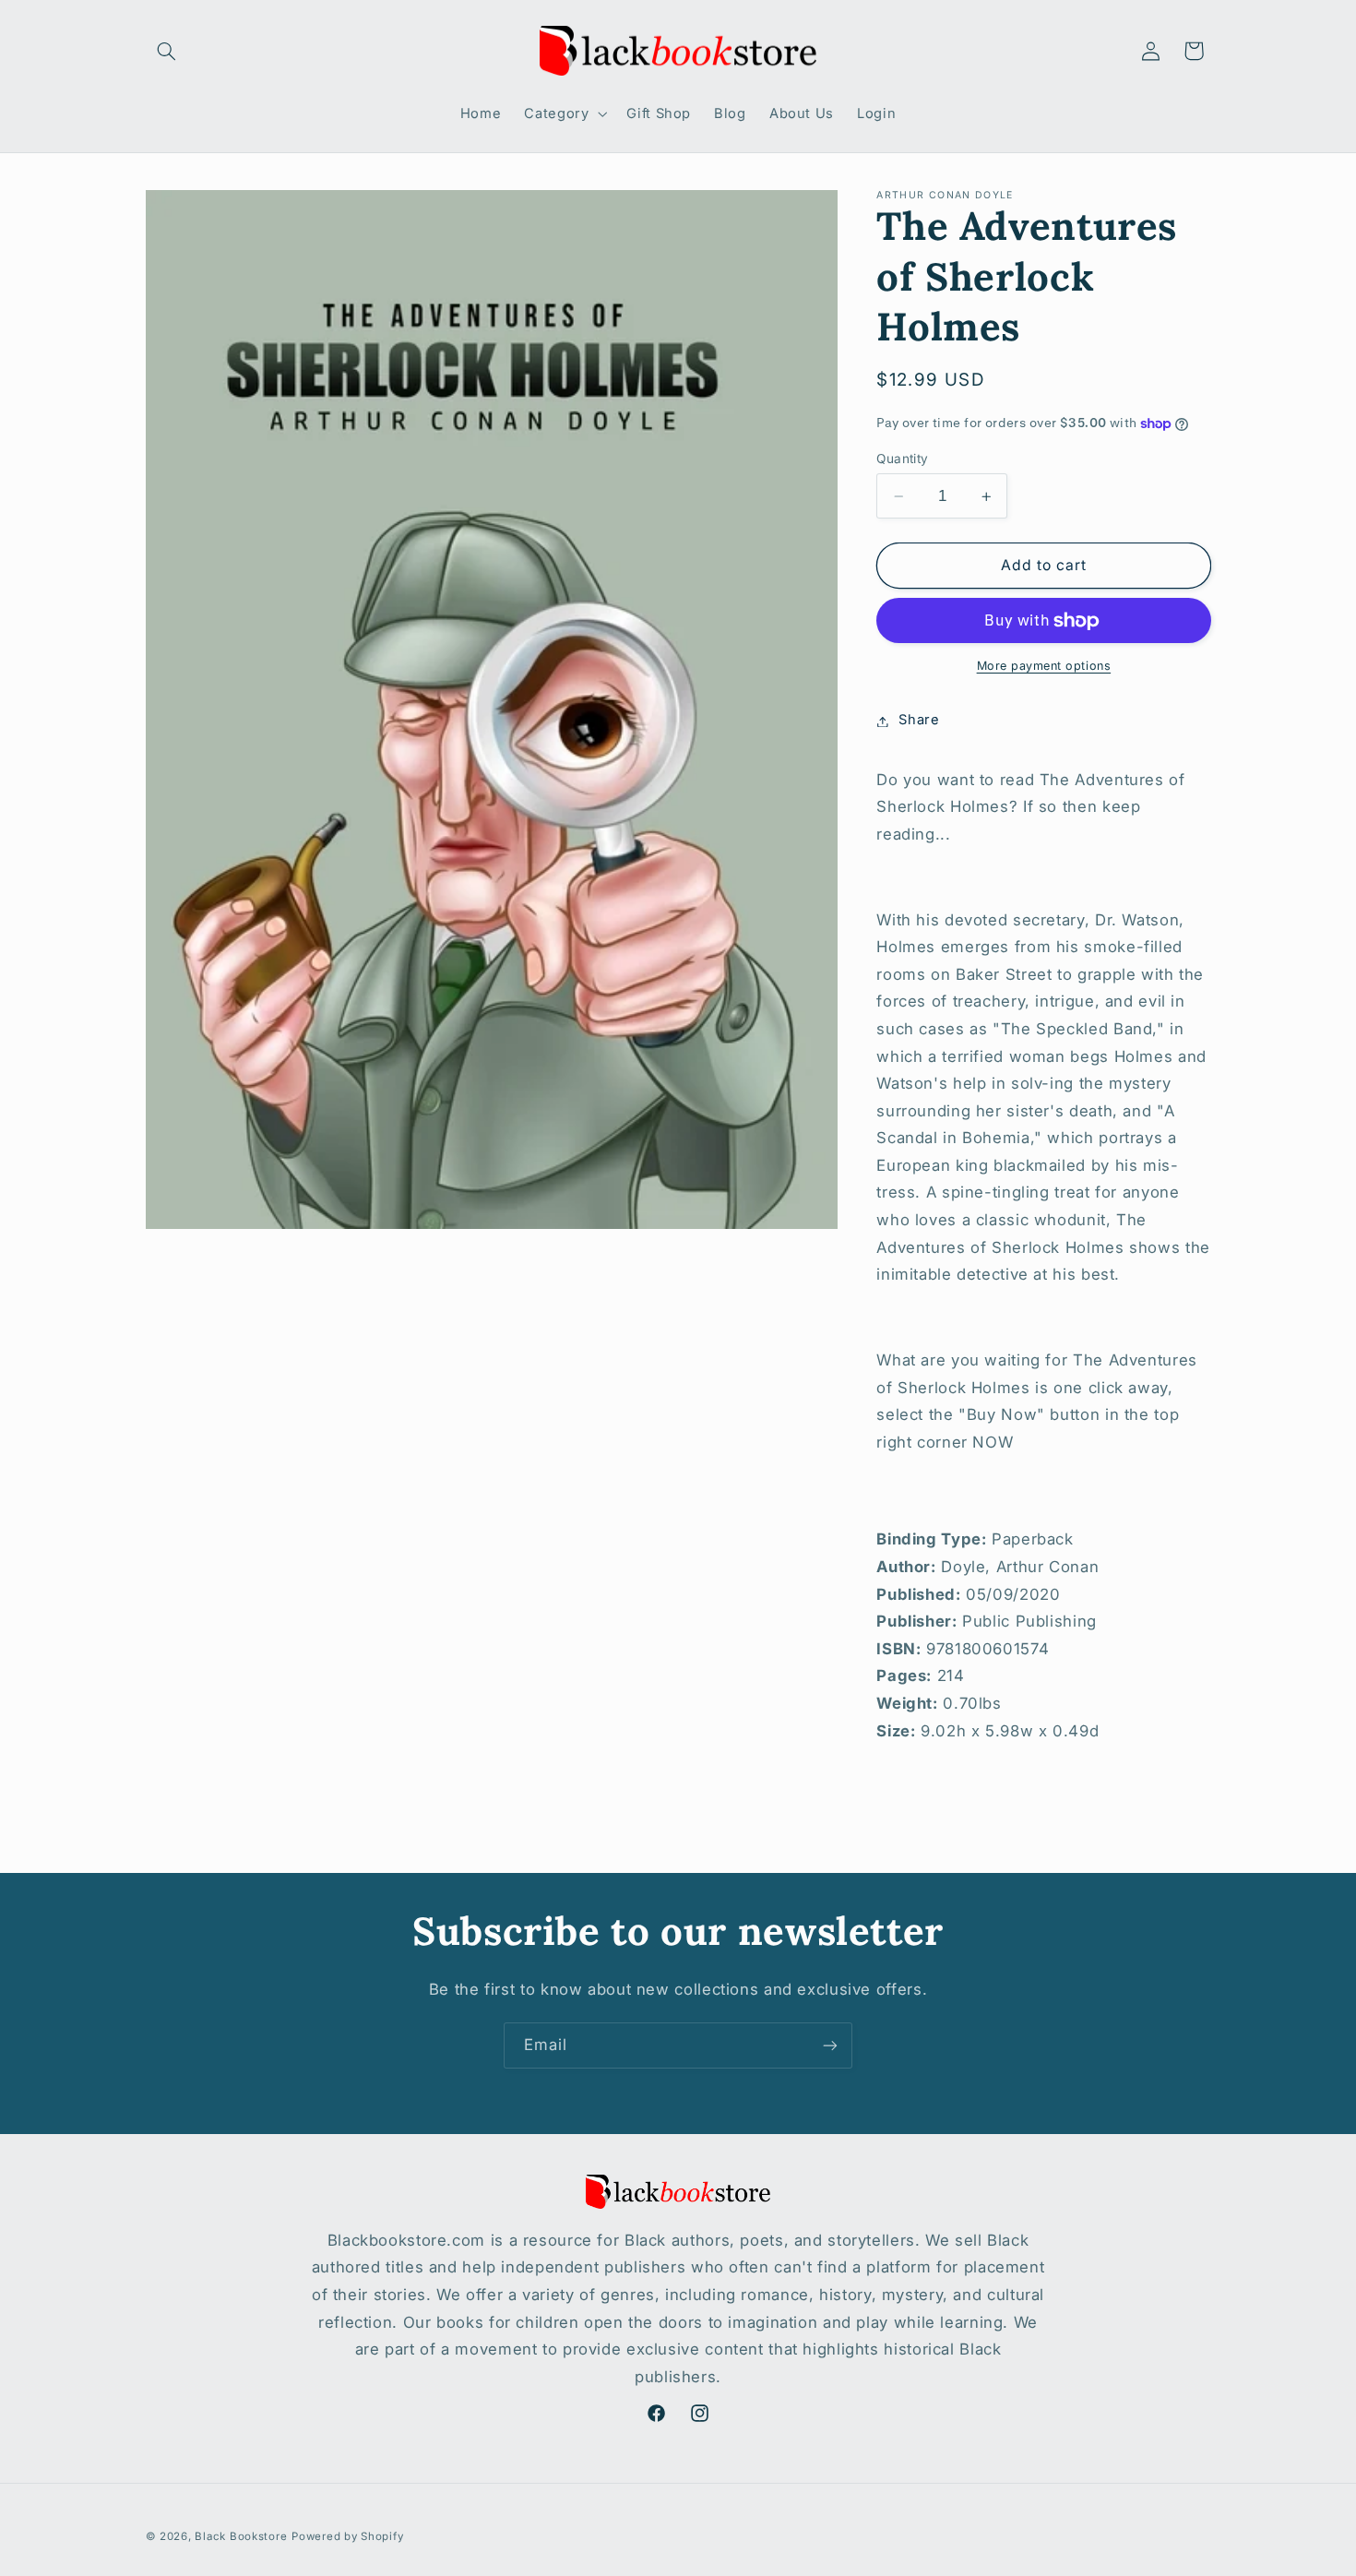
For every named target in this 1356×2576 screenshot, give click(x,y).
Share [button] (919, 721)
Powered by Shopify (347, 2536)
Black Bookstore (241, 2536)
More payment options (1044, 667)
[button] (167, 51)
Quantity (902, 459)
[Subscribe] (830, 2045)
